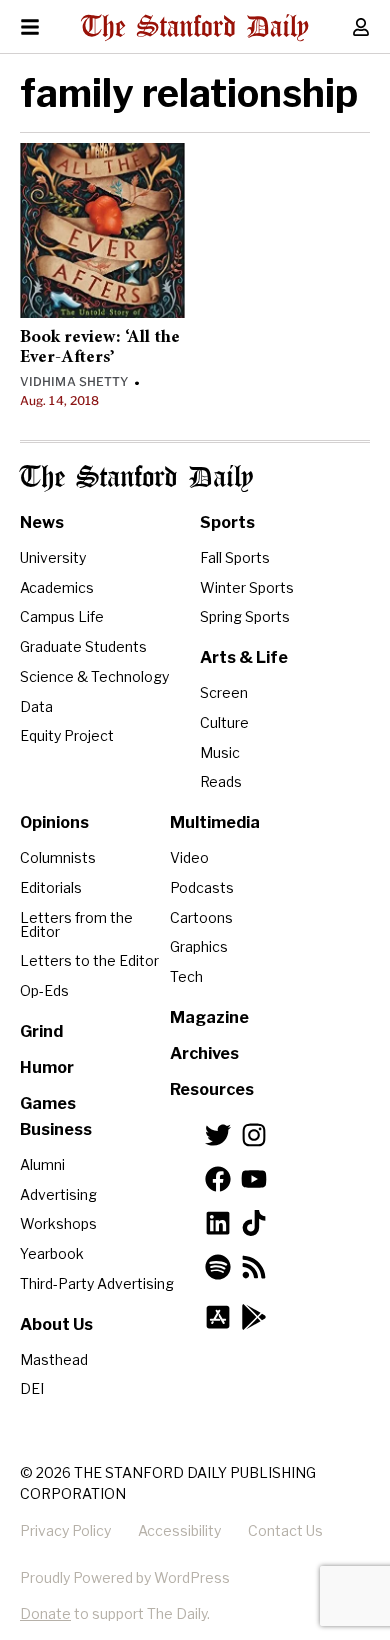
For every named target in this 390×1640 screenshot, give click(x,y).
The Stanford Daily (136, 478)
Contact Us (285, 1530)
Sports (227, 522)
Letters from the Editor (76, 924)
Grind (41, 1031)
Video (189, 857)
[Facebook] (218, 1179)
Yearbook (52, 1253)
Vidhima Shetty (74, 381)
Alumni (42, 1164)
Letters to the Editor (89, 960)
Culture (224, 722)
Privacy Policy (65, 1530)
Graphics (199, 946)
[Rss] (254, 1267)
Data (36, 706)
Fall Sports (235, 557)
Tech (186, 976)
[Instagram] (254, 1135)
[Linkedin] (218, 1223)
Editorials (51, 887)
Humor (47, 1067)
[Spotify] (218, 1267)
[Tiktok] (254, 1223)
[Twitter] (218, 1135)
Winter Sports (247, 587)
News (42, 522)
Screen (224, 692)
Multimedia (215, 822)
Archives (204, 1053)
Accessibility (179, 1530)
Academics (57, 587)
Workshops (58, 1223)
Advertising (58, 1194)
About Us (56, 1324)
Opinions (54, 822)
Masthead (54, 1359)
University (53, 557)
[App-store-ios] (218, 1317)
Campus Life (62, 616)
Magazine (209, 1017)
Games (48, 1103)
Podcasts (202, 887)
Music (220, 752)
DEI (32, 1388)
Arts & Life (244, 657)
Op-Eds (44, 990)
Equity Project (67, 735)
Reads (221, 781)
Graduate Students (83, 646)
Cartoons (201, 917)
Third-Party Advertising (97, 1283)
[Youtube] (254, 1179)
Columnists (58, 857)
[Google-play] (254, 1317)
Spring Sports (245, 616)
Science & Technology (94, 676)
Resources (212, 1089)
